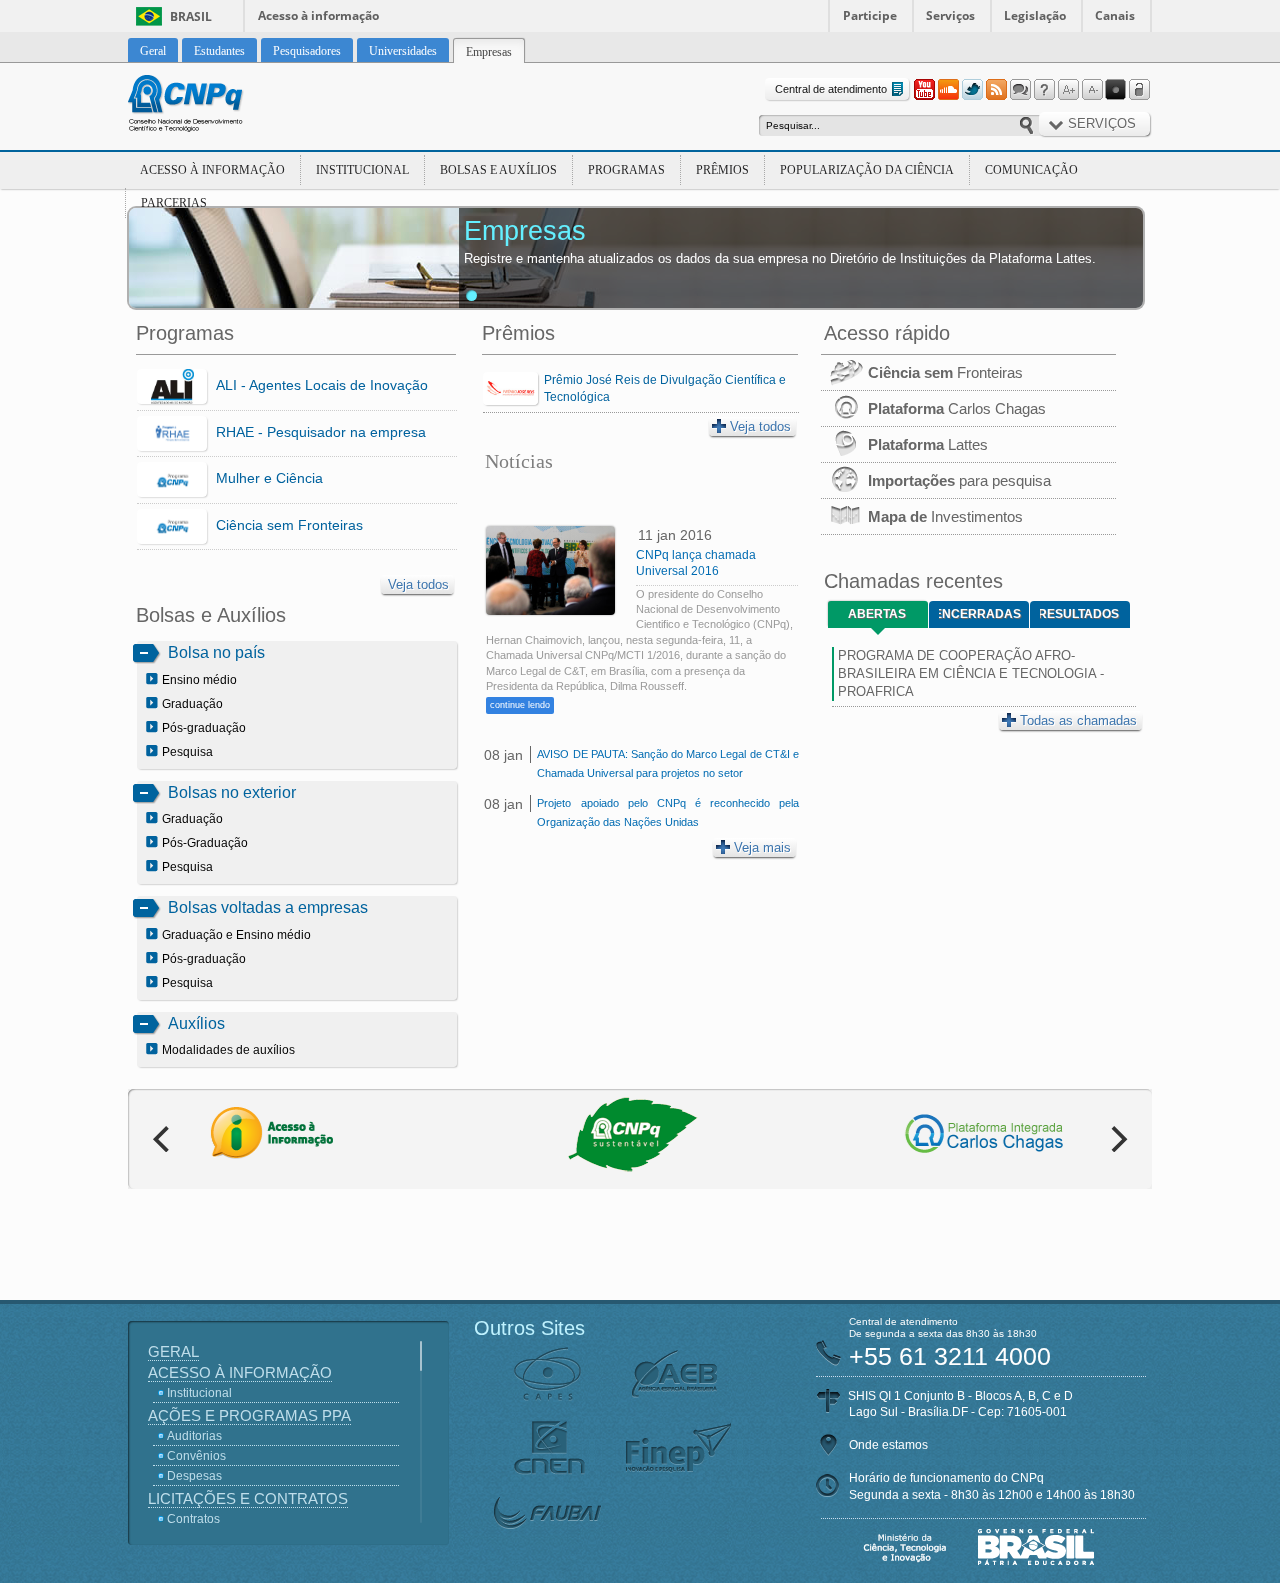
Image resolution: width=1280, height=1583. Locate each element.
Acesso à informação (318, 15)
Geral (173, 1351)
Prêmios (722, 170)
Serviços (950, 15)
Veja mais (762, 847)
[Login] (1140, 90)
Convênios (196, 1456)
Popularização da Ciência (867, 170)
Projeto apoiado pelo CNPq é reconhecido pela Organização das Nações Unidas (667, 812)
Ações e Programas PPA (249, 1415)
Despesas (194, 1476)
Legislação (1035, 15)
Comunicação (1031, 170)
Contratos (193, 1519)
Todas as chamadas (1078, 720)
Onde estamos (888, 1445)
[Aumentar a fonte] (1068, 90)
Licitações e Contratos (248, 1498)
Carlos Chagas (957, 408)
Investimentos (945, 516)
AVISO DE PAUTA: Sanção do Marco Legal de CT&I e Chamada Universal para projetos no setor (667, 763)
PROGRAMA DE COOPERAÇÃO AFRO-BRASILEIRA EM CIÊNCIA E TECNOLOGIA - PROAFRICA (971, 673)
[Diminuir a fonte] (1092, 90)
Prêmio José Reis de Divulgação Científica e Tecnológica (665, 388)
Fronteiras (945, 372)
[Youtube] (924, 90)
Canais (1115, 15)
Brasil (191, 16)
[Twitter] (972, 90)
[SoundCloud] (948, 90)
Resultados (1079, 614)
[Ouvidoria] (1020, 90)
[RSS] (996, 90)
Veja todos (418, 584)
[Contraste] (1116, 90)
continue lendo (520, 705)
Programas (626, 170)
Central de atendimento (831, 89)
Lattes (928, 444)
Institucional (362, 170)
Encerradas (980, 614)
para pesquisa (959, 480)
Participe (870, 15)
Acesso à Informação (212, 170)
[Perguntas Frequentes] (1044, 90)
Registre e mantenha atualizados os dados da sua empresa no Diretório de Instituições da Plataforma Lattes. (780, 258)
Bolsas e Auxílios (498, 170)
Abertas (877, 614)
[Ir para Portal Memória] (210, 106)
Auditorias (194, 1436)
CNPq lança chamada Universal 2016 (696, 563)
